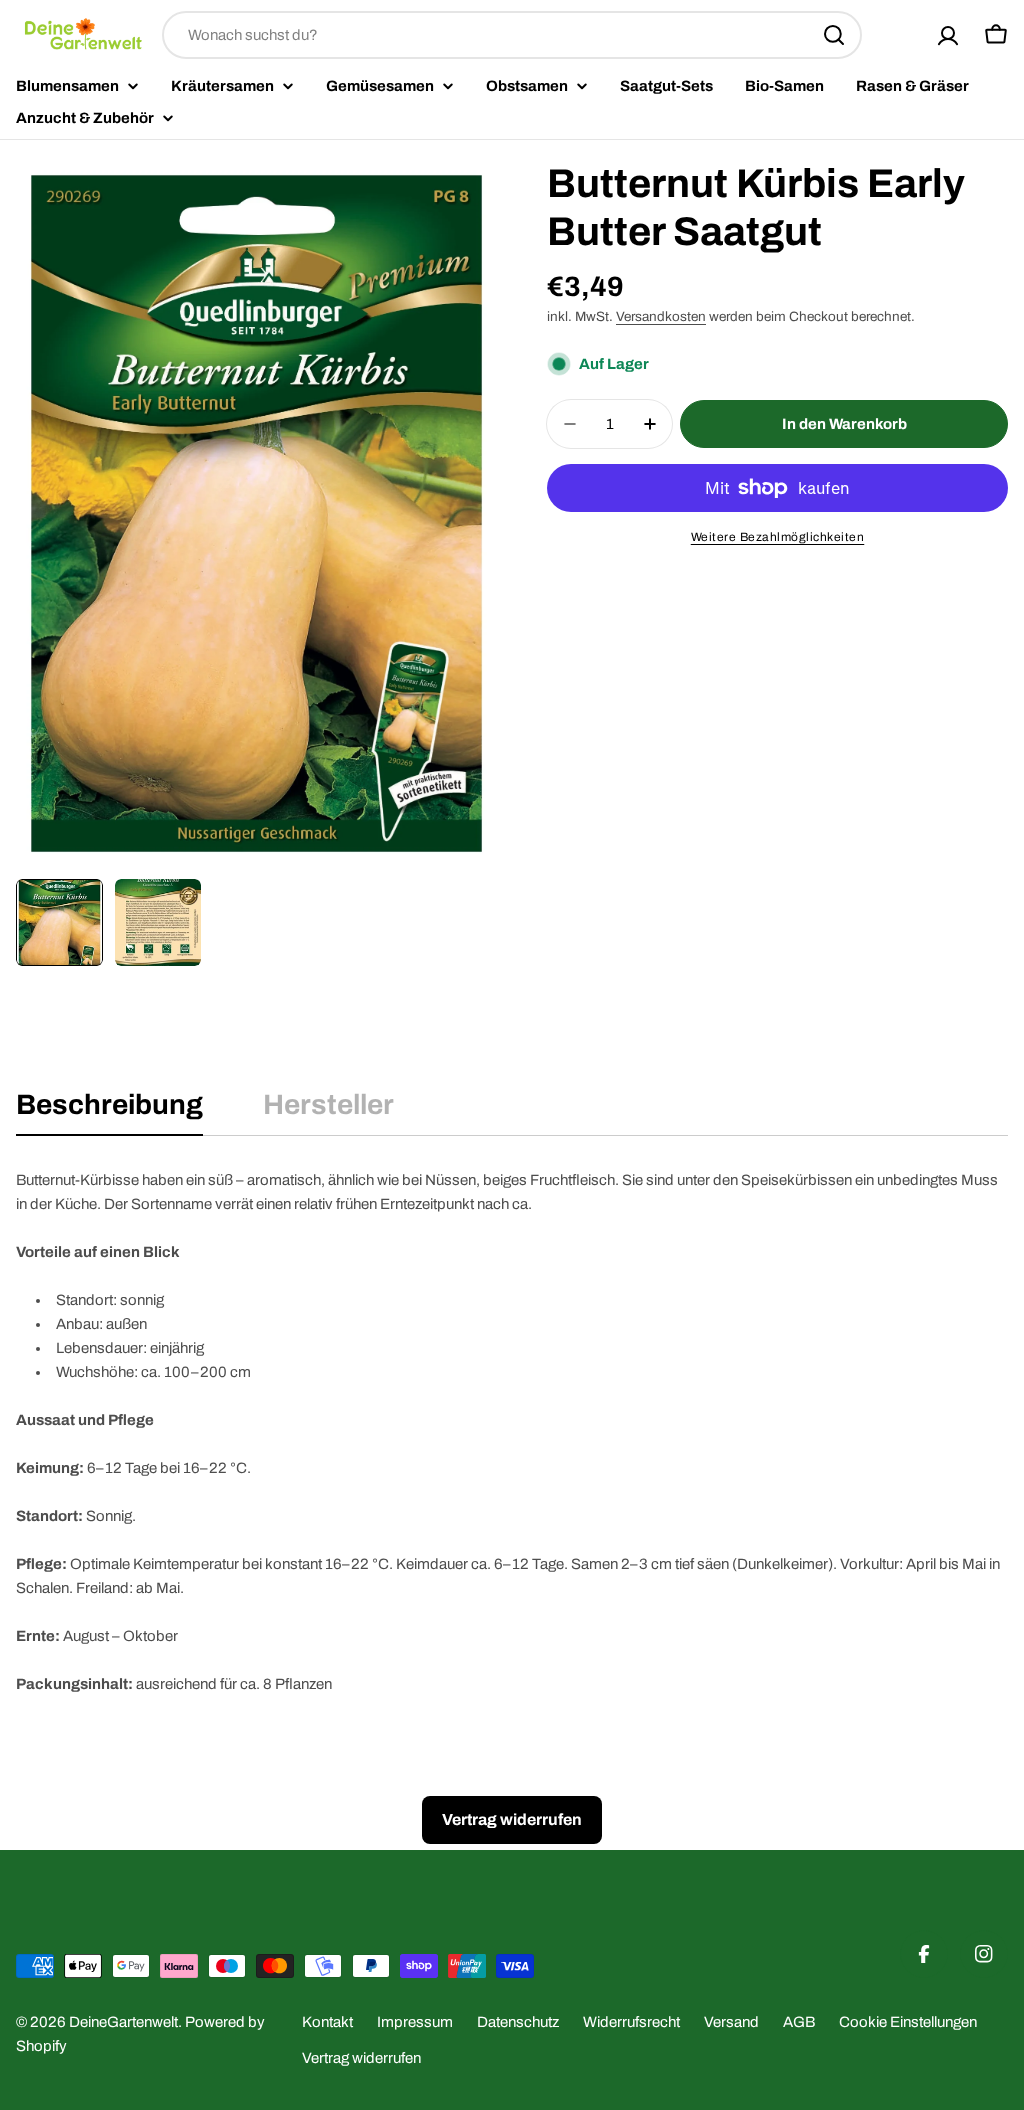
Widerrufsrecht (631, 2022)
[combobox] (512, 35)
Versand (731, 2022)
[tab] (109, 1111)
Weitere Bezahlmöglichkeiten (778, 537)
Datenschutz (518, 2022)
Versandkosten (661, 316)
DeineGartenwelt (123, 2022)
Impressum (415, 2022)
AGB (799, 2022)
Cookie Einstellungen (908, 2022)
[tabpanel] (512, 1432)
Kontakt (327, 2022)
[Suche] (834, 35)
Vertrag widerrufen (361, 2058)
